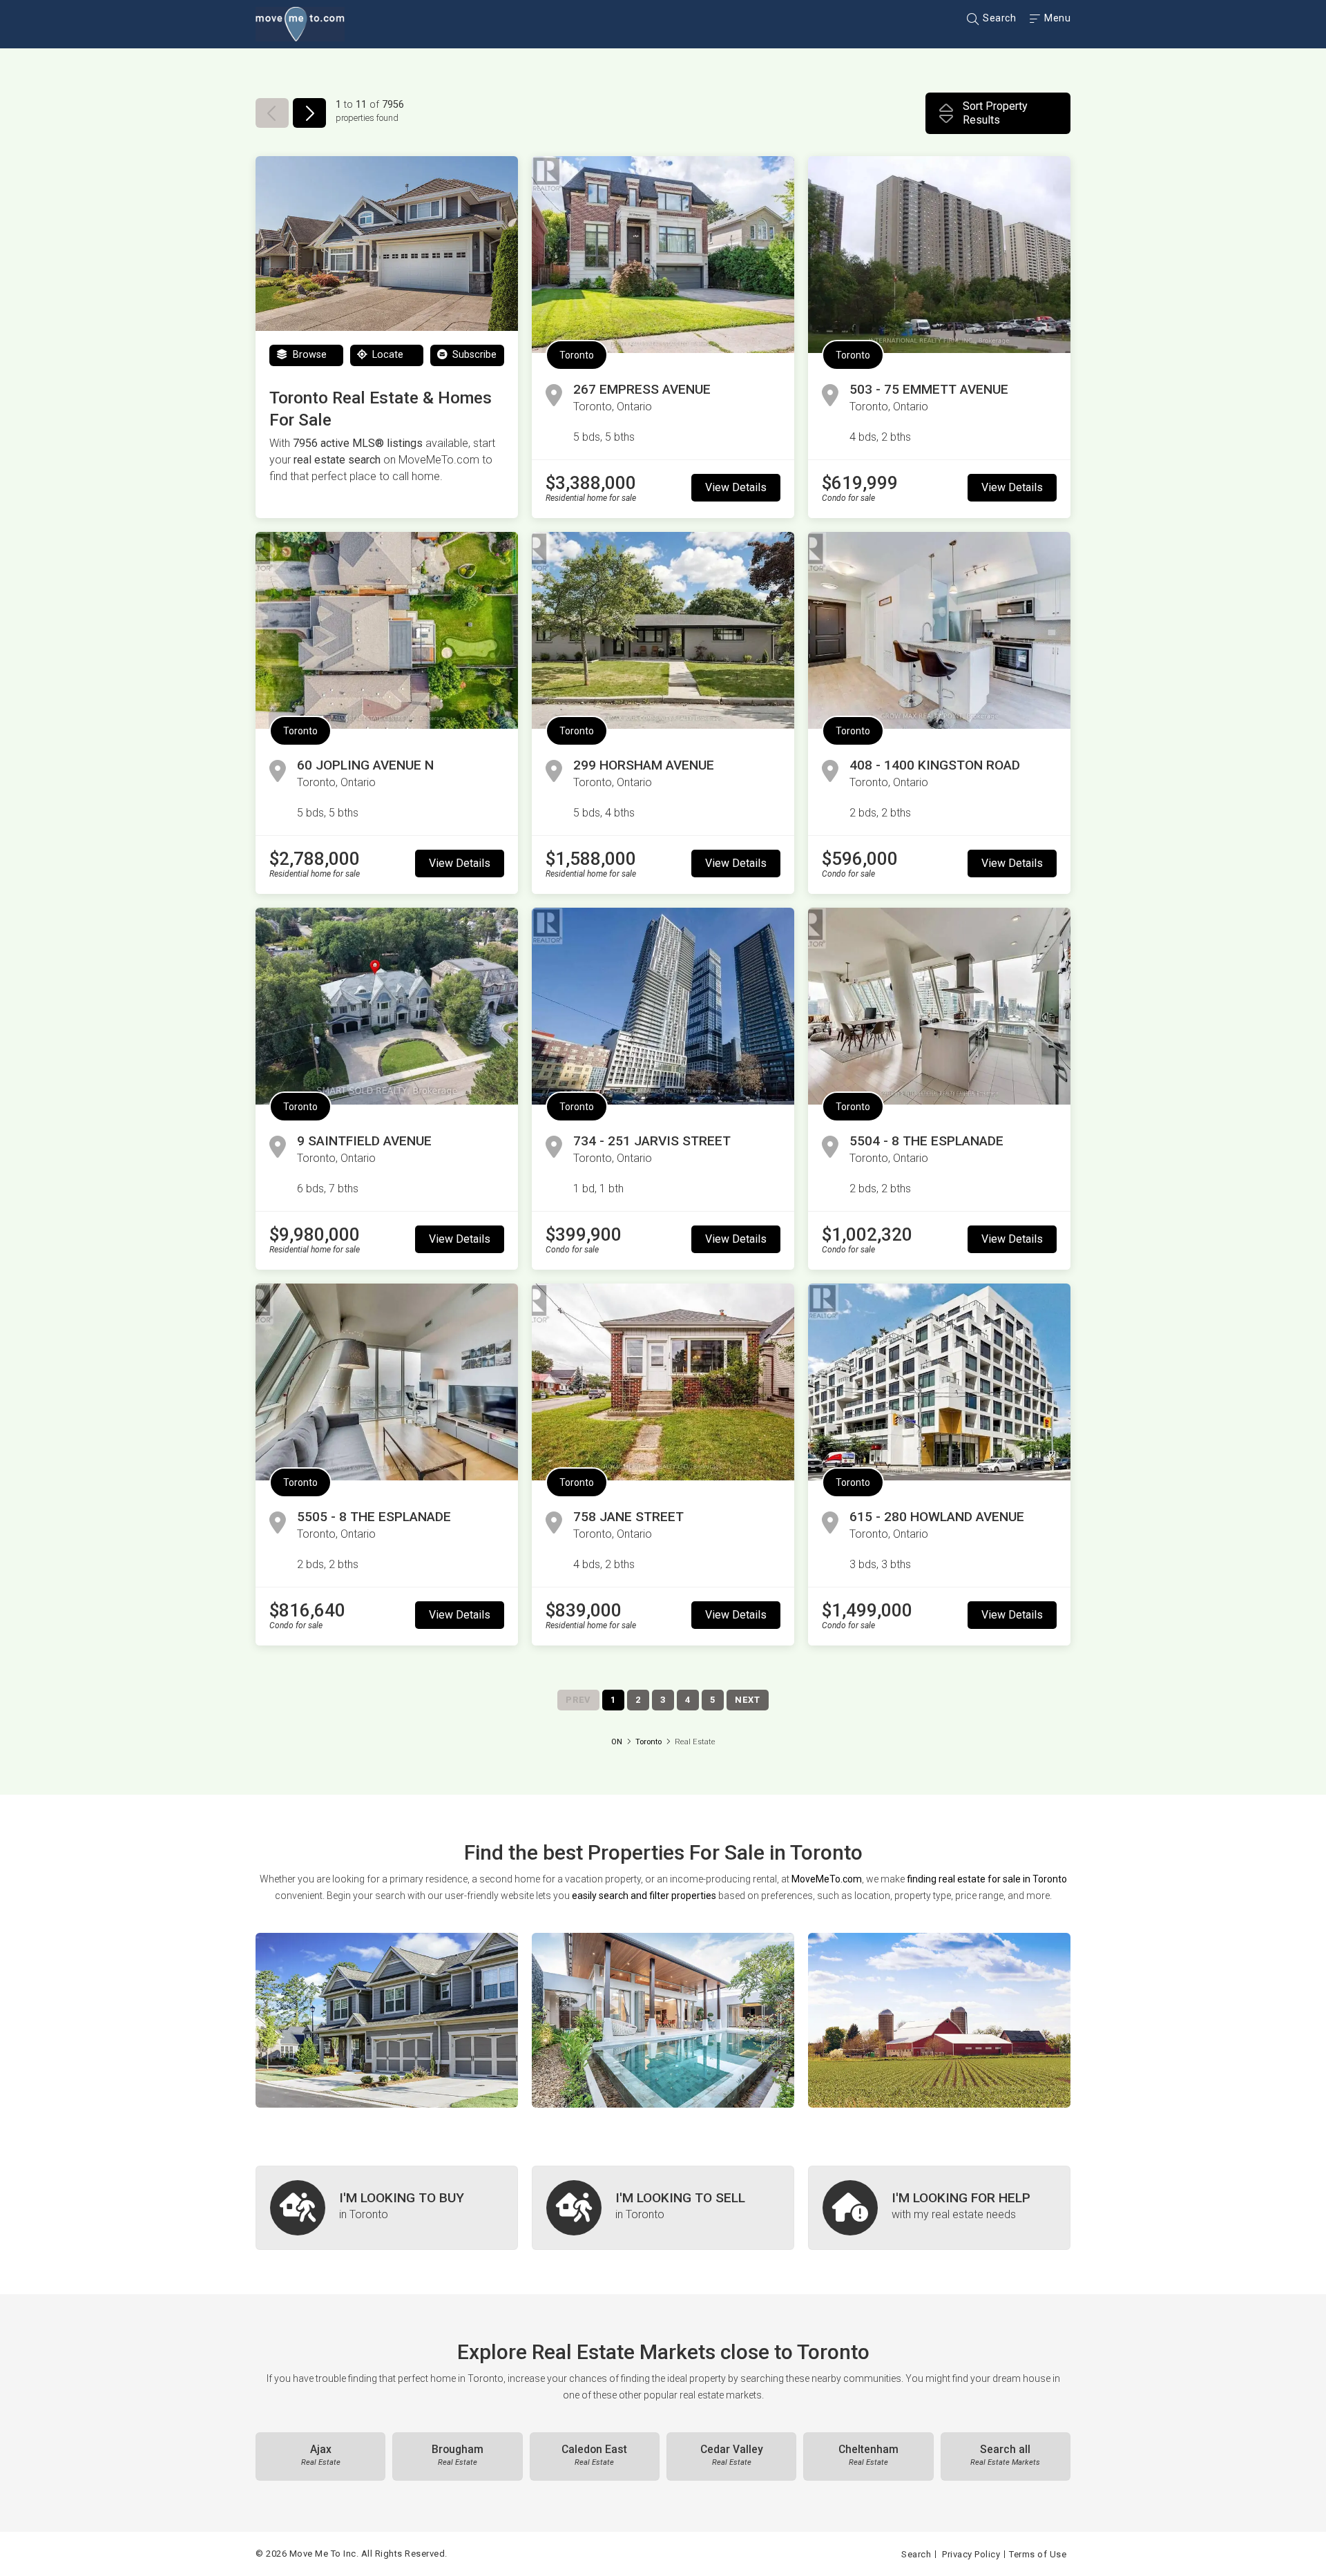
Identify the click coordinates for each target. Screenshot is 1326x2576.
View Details (736, 487)
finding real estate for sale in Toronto (987, 1879)
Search (998, 18)
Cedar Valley (732, 2455)
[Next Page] (309, 113)
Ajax (321, 2455)
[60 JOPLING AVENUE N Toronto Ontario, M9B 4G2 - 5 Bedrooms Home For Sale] (387, 630)
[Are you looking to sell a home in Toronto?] (663, 2208)
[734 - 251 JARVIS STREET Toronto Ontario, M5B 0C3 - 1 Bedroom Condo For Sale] (663, 1006)
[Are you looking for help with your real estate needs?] (939, 2208)
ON (617, 1742)
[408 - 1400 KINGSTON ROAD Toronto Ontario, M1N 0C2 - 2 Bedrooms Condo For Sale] (939, 630)
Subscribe (473, 355)
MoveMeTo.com (827, 1879)
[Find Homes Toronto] (387, 2020)
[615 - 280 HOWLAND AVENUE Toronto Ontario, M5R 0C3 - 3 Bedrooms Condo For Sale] (939, 1382)
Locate (386, 355)
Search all (1005, 2455)
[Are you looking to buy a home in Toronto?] (387, 2208)
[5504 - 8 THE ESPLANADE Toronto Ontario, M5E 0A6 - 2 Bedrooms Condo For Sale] (939, 1006)
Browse (308, 355)
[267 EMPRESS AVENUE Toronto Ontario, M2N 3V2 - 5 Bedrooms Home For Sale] (663, 255)
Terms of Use (1038, 2554)
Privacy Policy (971, 2554)
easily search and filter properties (644, 1896)
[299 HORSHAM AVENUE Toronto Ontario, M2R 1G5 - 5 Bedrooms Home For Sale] (663, 630)
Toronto (577, 355)
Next (748, 1700)
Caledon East (594, 2455)
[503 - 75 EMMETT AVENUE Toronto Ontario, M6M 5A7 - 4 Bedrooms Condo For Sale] (939, 255)
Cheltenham (868, 2455)
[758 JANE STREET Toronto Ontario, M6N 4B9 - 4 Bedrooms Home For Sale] (663, 1382)
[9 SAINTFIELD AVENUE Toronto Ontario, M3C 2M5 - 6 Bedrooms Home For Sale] (387, 1006)
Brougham (458, 2455)
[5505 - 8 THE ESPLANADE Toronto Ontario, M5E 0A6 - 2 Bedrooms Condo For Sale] (387, 1382)
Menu (1056, 18)
